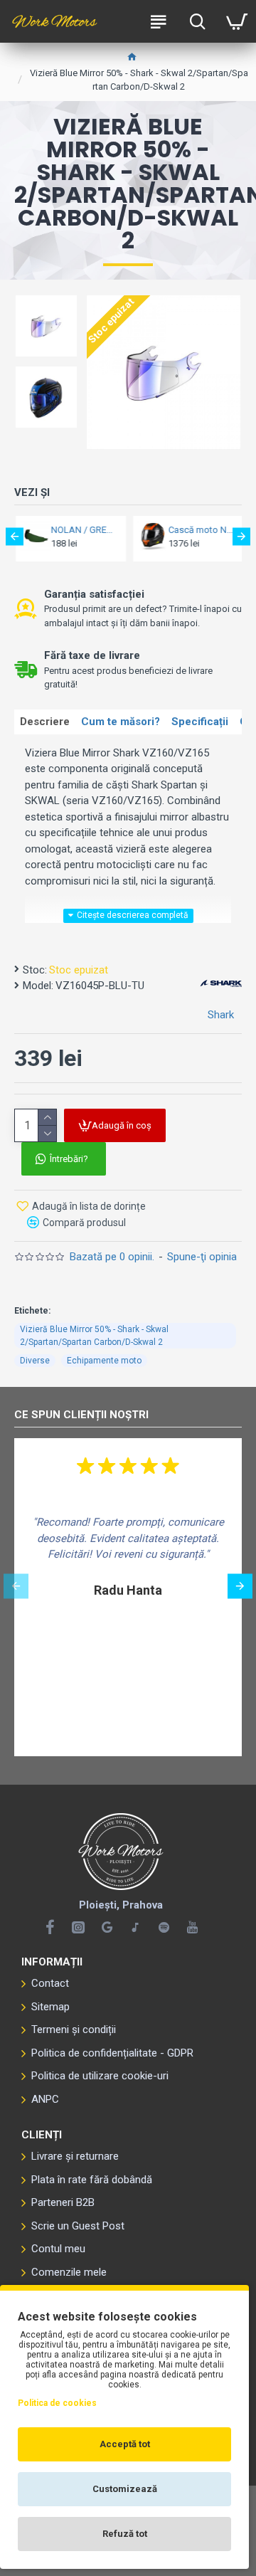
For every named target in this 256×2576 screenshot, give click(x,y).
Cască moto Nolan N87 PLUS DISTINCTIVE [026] (200, 530)
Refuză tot (125, 2534)
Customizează (125, 2489)
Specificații (200, 722)
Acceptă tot (125, 2444)
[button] (15, 537)
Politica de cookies (57, 2403)
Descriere (45, 722)
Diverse (35, 1361)
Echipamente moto (104, 1361)
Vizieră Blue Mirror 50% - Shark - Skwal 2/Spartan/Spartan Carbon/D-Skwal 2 (94, 1336)
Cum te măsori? (121, 722)
